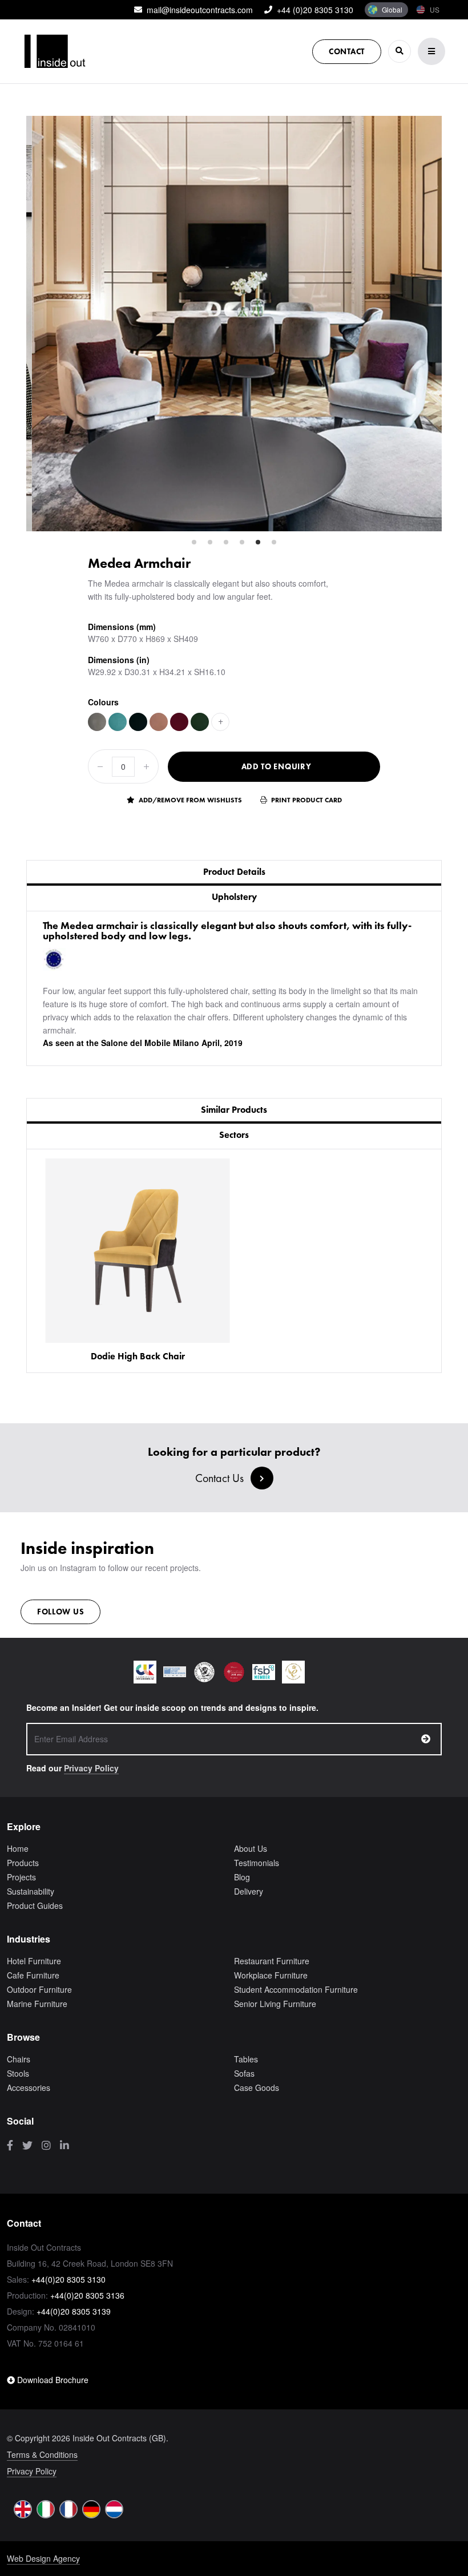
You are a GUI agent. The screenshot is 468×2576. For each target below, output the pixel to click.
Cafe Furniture (33, 1975)
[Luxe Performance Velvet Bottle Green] (200, 722)
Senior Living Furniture (275, 2004)
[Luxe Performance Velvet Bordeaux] (179, 722)
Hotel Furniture (34, 1961)
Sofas (244, 2073)
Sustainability (31, 1891)
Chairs (19, 2059)
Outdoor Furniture (39, 1989)
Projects (21, 1877)
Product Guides (35, 1905)
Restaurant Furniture (272, 1961)
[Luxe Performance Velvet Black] (138, 722)
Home (18, 1848)
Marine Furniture (37, 2004)
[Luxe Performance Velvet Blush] (159, 722)
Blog (242, 1877)
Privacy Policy (91, 1768)
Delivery (249, 1891)
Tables (246, 2059)
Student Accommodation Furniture (296, 1989)
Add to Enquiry (277, 766)
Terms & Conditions (42, 2454)
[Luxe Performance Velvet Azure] (118, 722)
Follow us (60, 1612)
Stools (18, 2073)
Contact (347, 51)
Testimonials (257, 1863)
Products (23, 1863)
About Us (251, 1848)
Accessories (29, 2088)
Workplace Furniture (271, 1975)
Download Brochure (52, 2380)
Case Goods (257, 2088)
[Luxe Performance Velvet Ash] (97, 722)
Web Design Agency (43, 2558)
